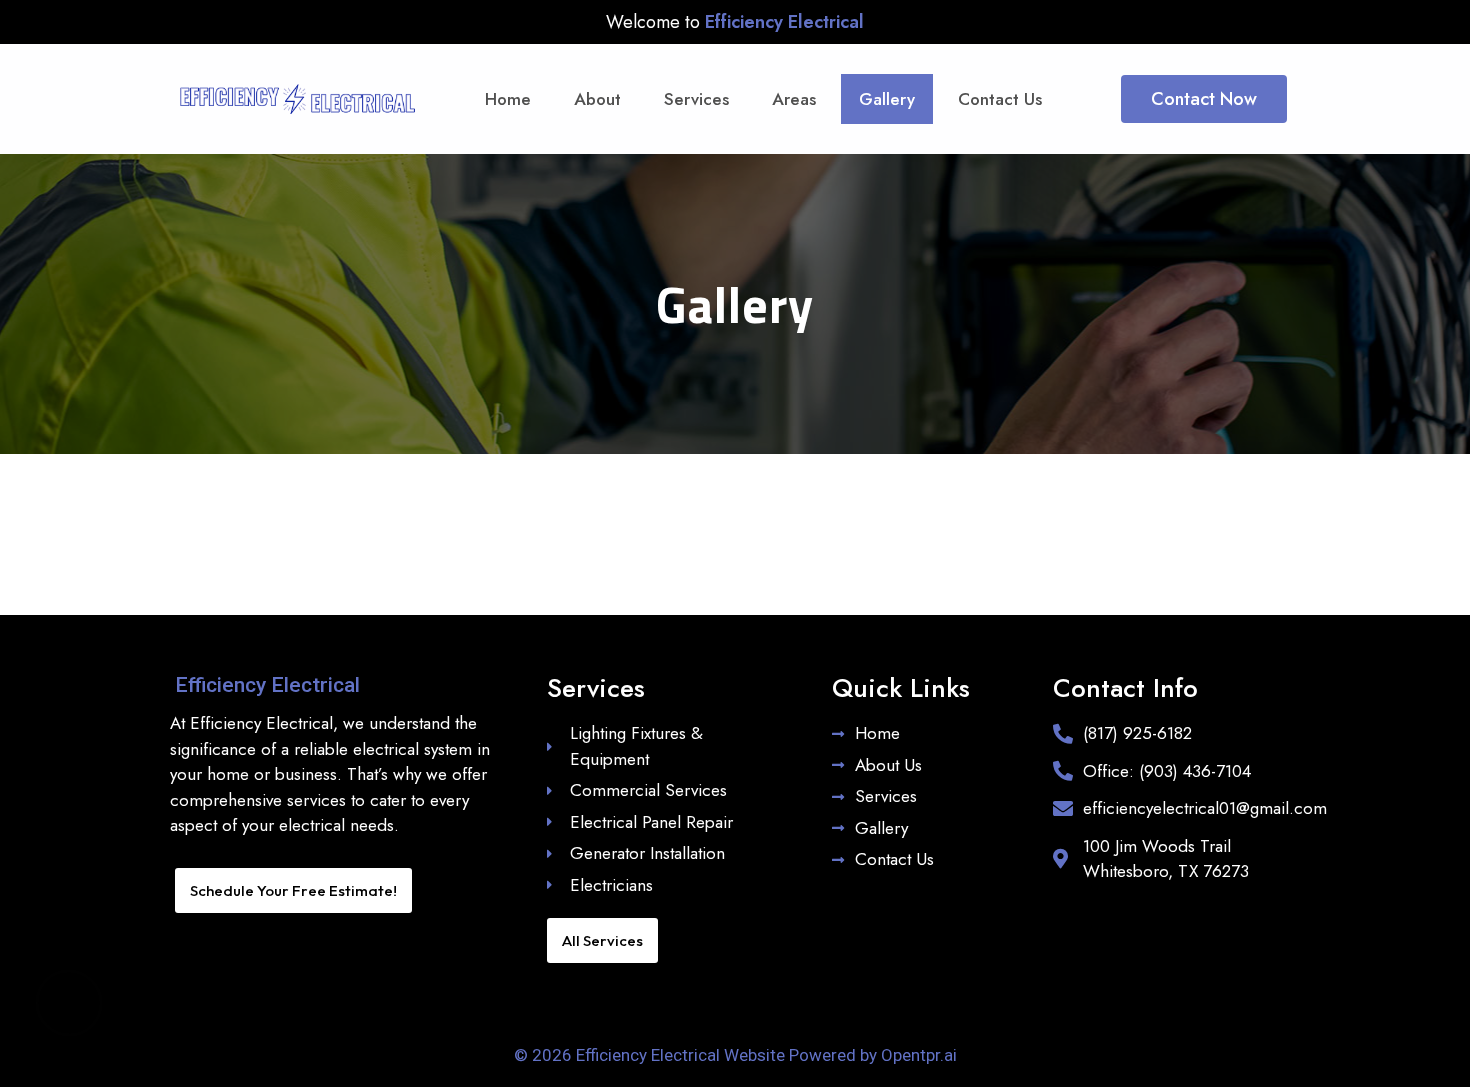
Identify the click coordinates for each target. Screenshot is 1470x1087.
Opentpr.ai (919, 1055)
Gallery (887, 99)
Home (508, 99)
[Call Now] (69, 1003)
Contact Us (1000, 99)
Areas (794, 99)
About (597, 99)
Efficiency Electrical (267, 685)
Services (696, 99)
